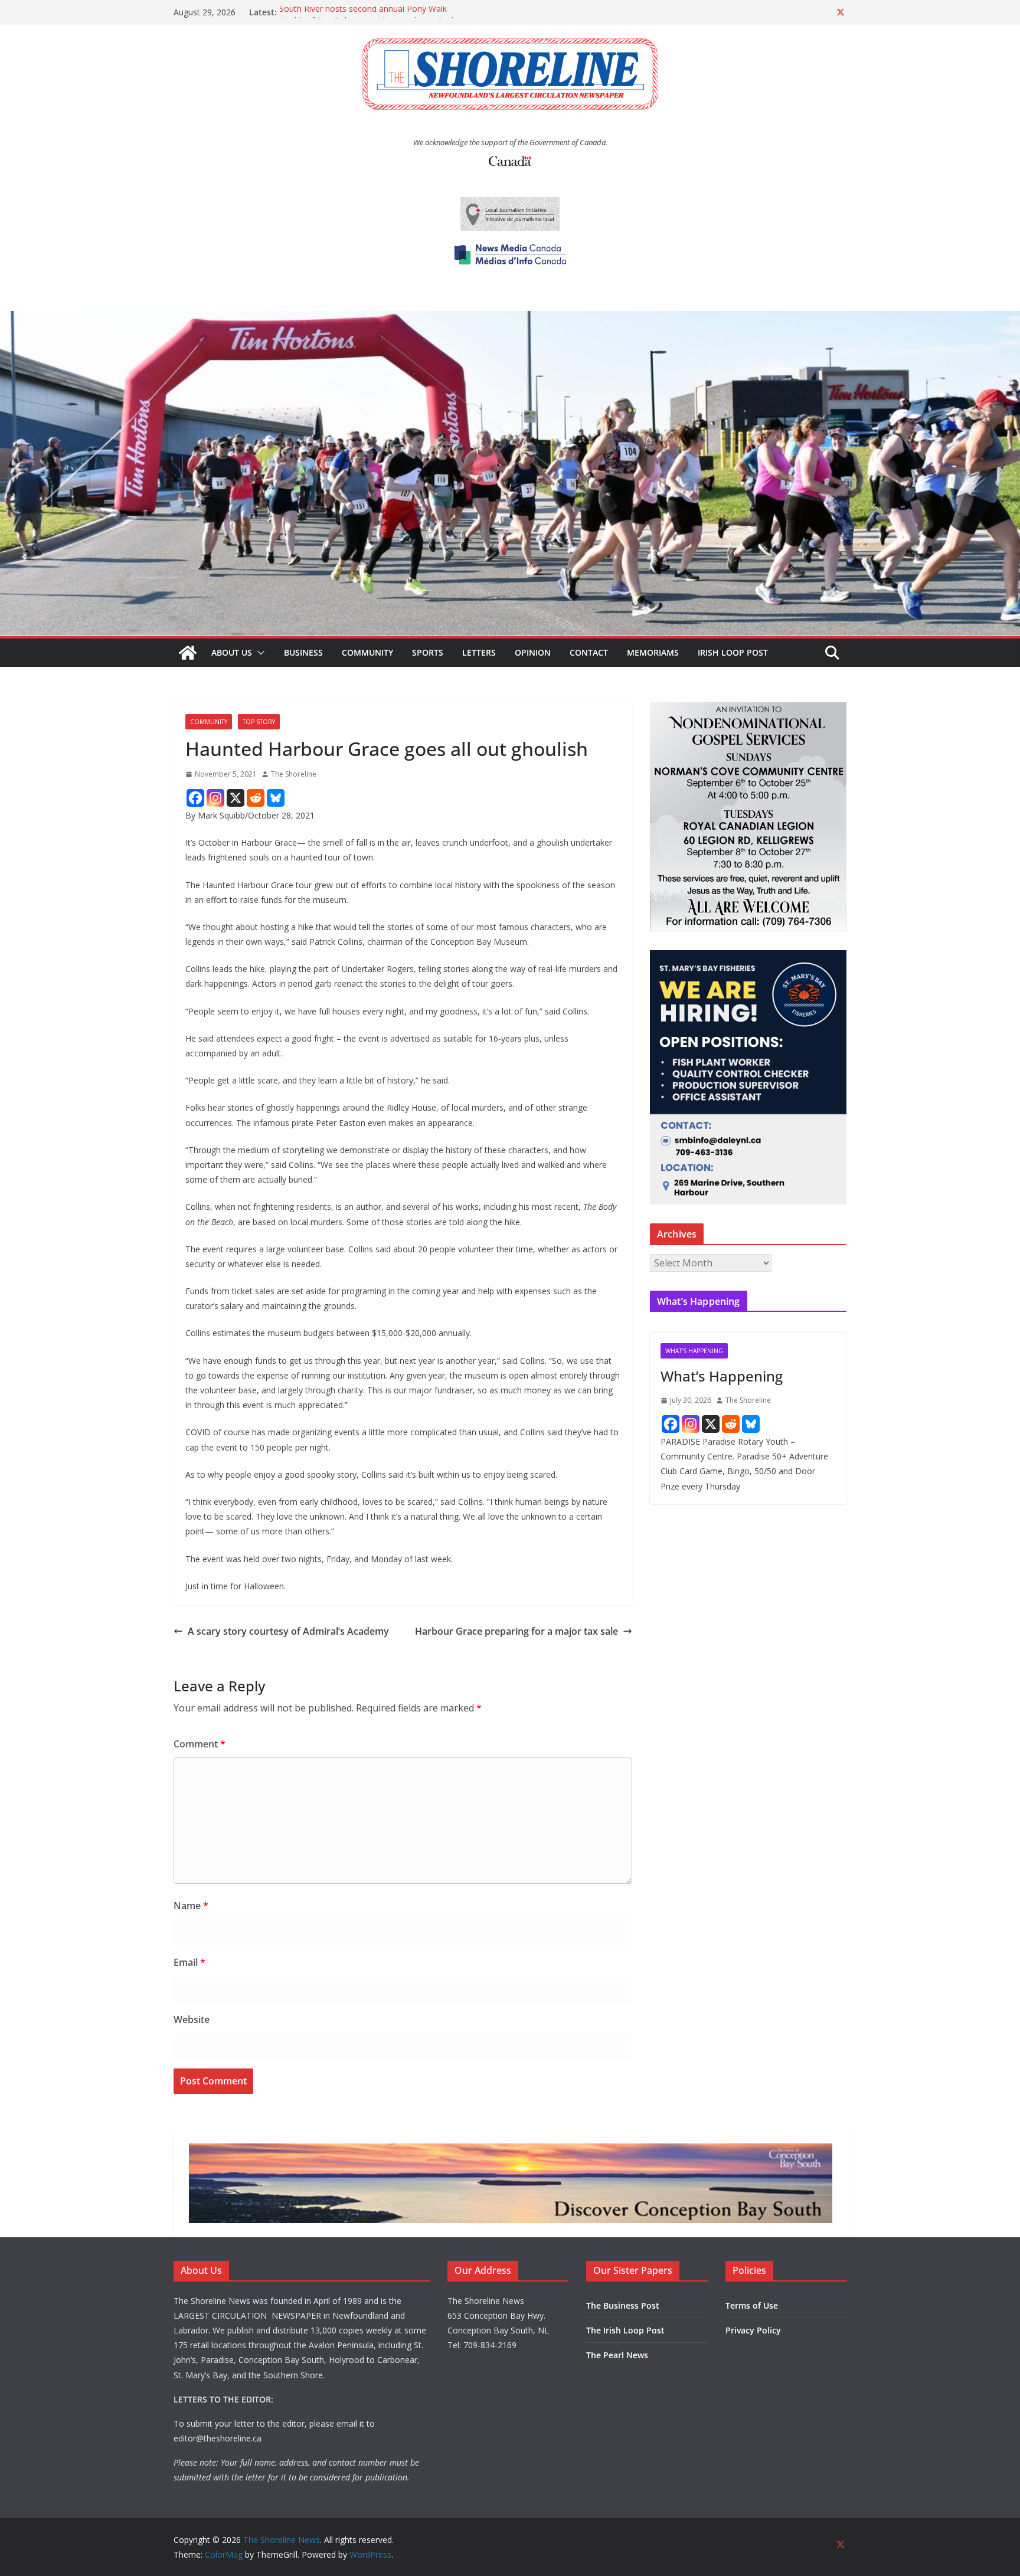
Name (191, 1906)
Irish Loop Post (733, 652)
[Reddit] (256, 798)
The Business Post (623, 2305)
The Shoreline (294, 774)
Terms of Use (752, 2305)
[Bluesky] (276, 798)
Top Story (259, 722)
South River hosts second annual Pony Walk (363, 12)
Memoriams (653, 652)
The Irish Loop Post (625, 2330)
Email (189, 1962)
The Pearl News (617, 2355)
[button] (259, 653)
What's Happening (694, 1351)
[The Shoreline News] (510, 319)
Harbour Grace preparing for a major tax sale (516, 1631)
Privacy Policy (753, 2330)
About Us (232, 652)
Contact (589, 652)
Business (303, 652)
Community (367, 652)
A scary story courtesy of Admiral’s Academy (288, 1631)
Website (192, 2019)
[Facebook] (195, 798)
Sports (428, 652)
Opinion (533, 652)
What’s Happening (722, 1376)
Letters (479, 652)
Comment (200, 1744)
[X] (236, 798)
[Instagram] (215, 798)
